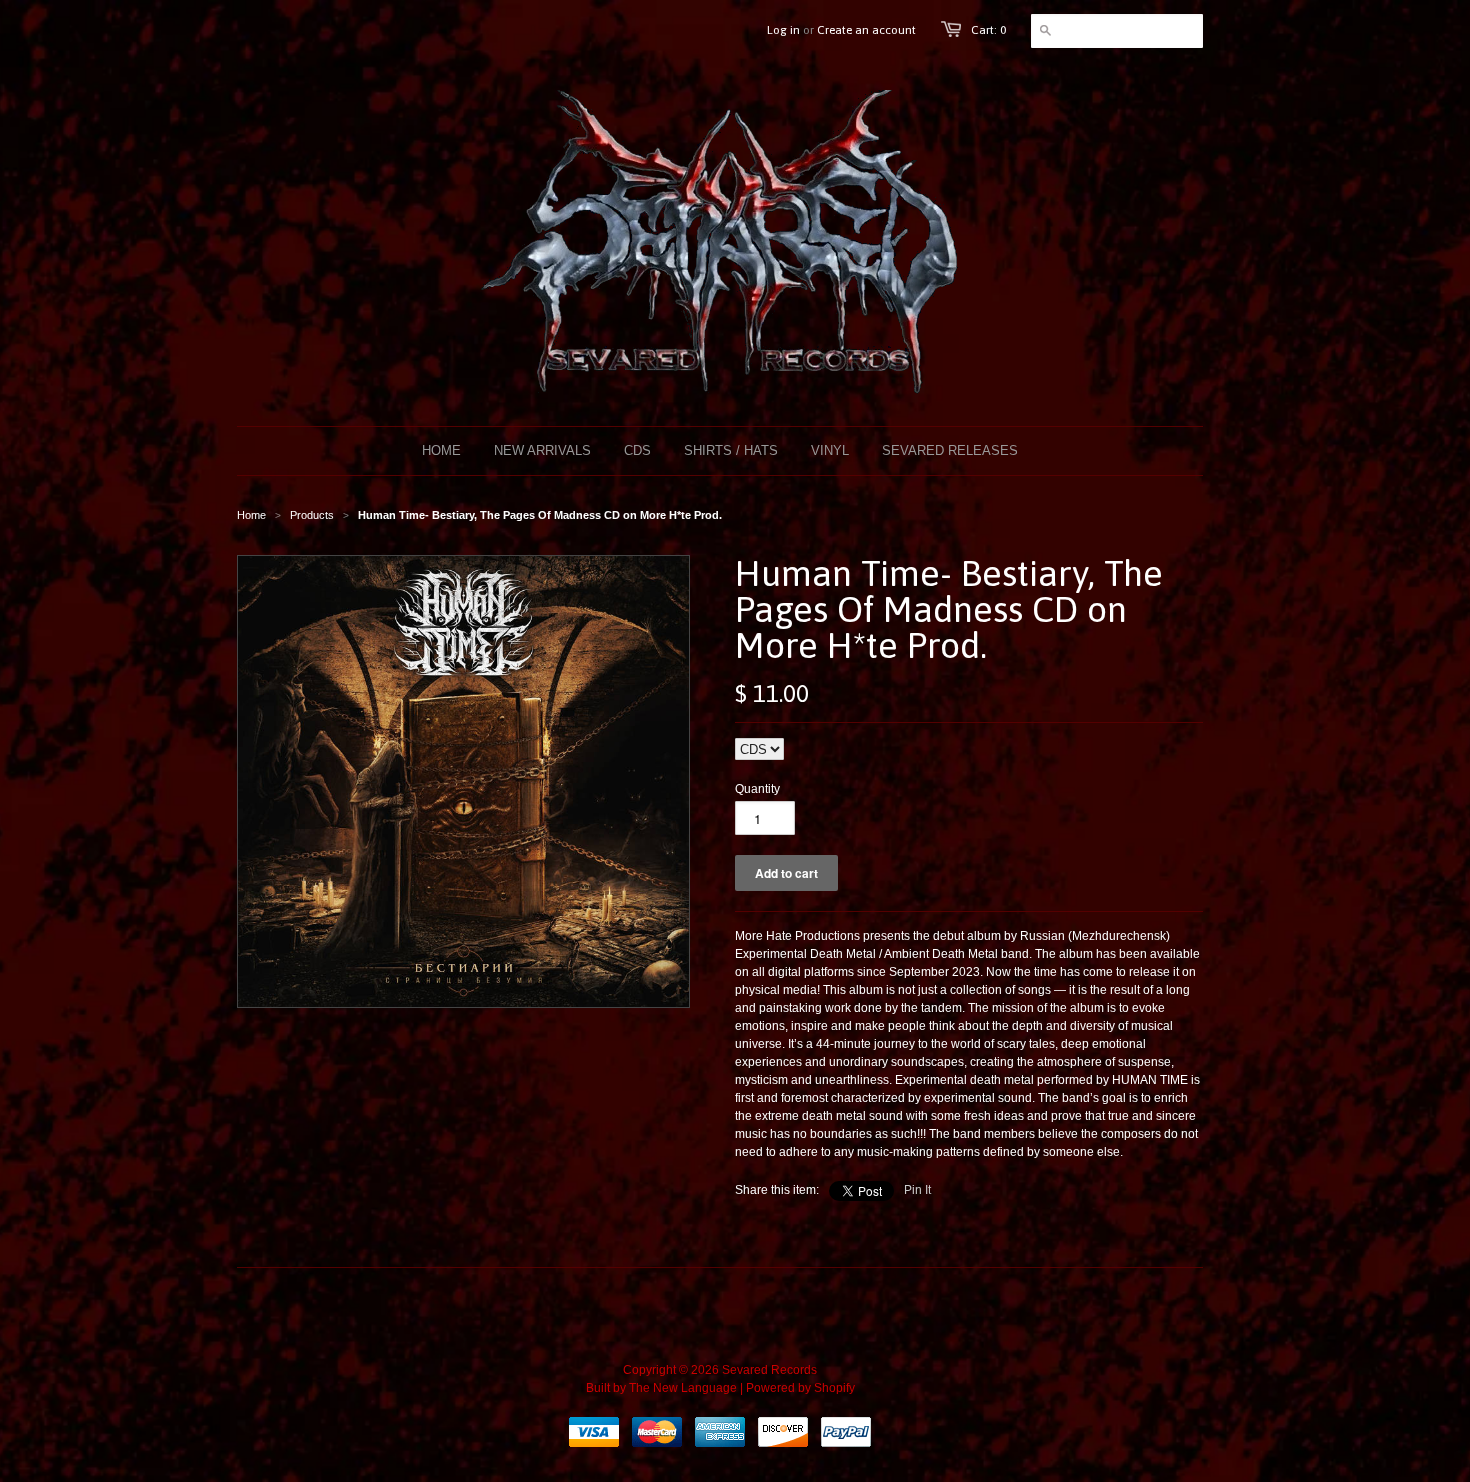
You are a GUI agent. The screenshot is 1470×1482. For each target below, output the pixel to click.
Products (312, 515)
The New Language (683, 1388)
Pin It (917, 1190)
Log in (783, 30)
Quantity (757, 789)
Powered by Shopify (800, 1388)
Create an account (866, 30)
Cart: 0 (988, 30)
